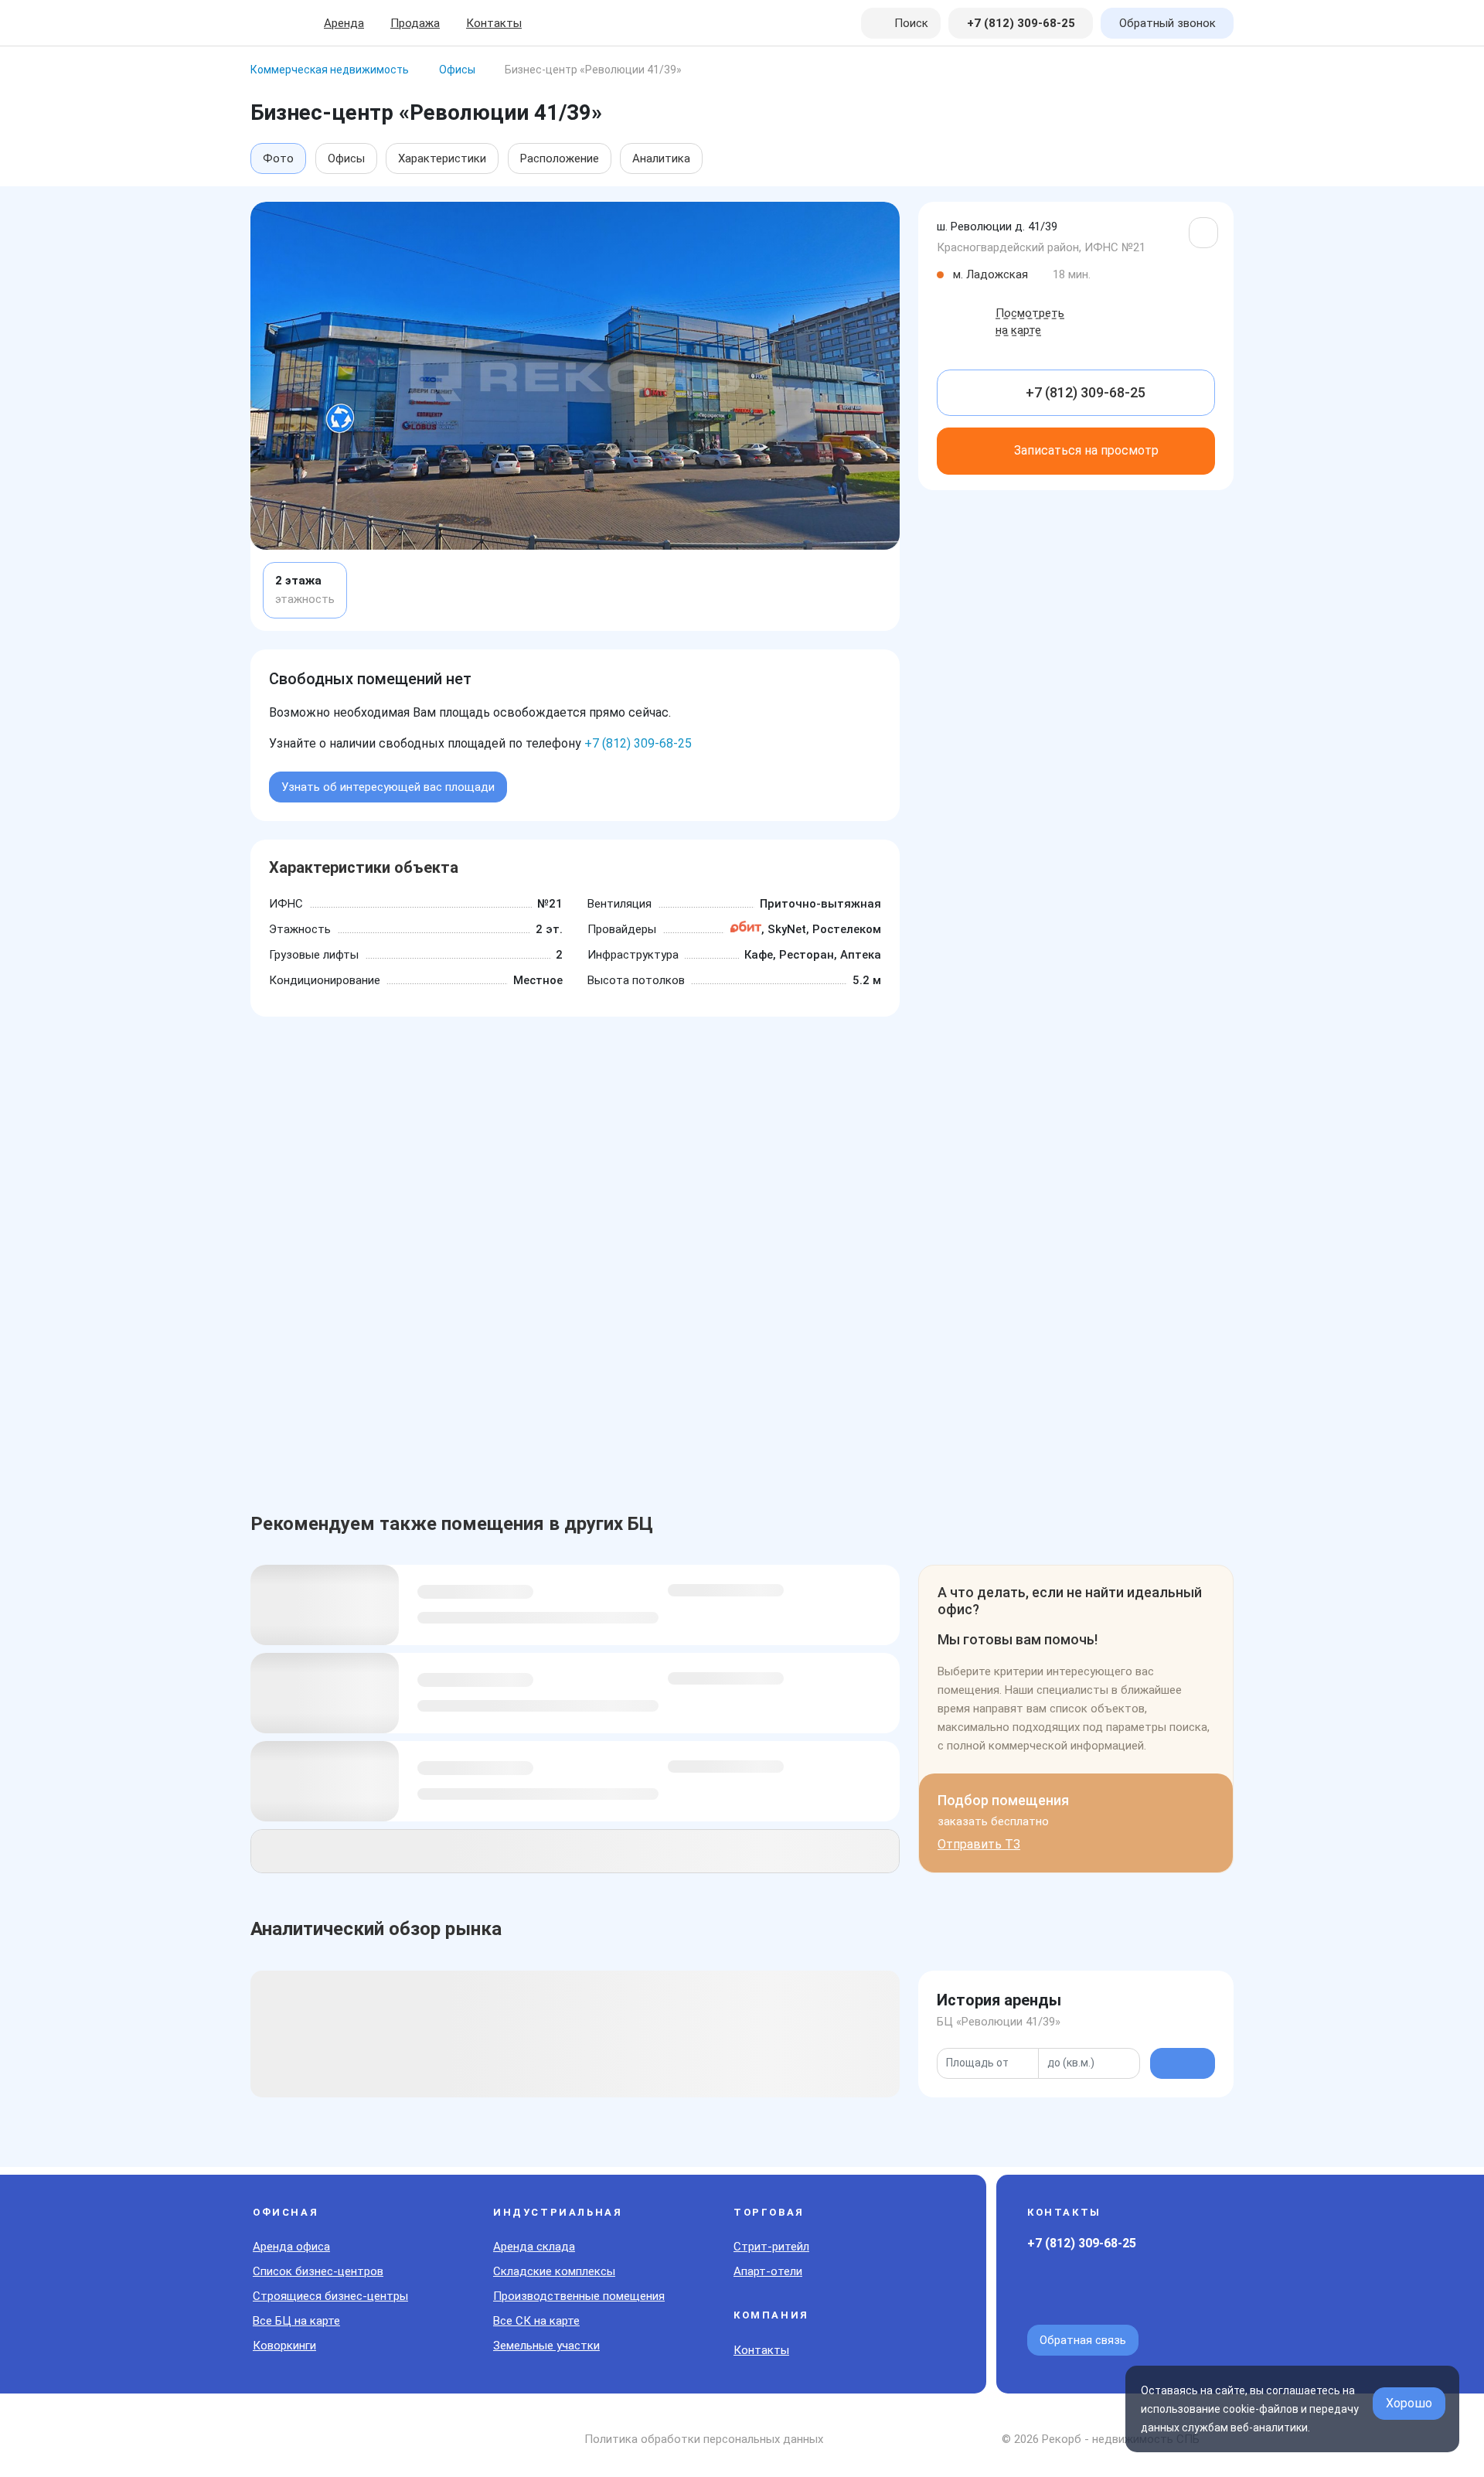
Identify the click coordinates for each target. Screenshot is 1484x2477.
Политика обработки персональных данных (704, 2439)
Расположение (560, 158)
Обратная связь (1083, 2340)
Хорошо (1409, 2403)
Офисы (346, 158)
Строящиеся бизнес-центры (330, 2296)
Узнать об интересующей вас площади (388, 787)
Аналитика (661, 158)
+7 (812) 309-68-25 (638, 743)
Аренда (344, 23)
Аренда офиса (291, 2247)
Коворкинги (284, 2346)
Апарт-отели (768, 2271)
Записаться (1086, 451)
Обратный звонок (1167, 23)
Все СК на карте (536, 2321)
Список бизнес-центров (318, 2271)
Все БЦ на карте (296, 2321)
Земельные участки (546, 2346)
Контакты (494, 23)
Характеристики (442, 158)
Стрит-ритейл (771, 2247)
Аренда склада (534, 2247)
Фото (278, 158)
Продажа (415, 23)
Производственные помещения (579, 2296)
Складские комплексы (554, 2271)
